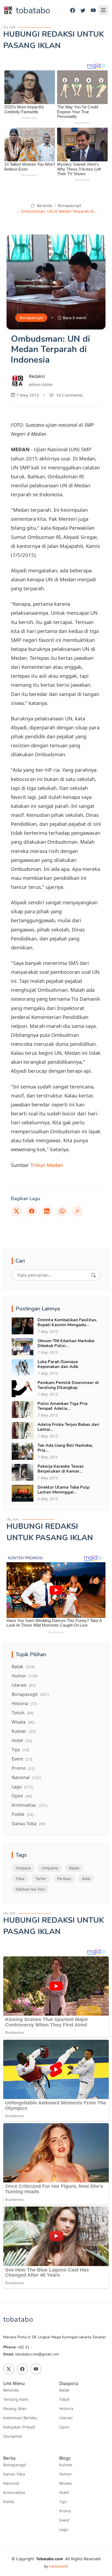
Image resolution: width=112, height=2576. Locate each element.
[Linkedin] (47, 1211)
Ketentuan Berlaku (20, 2418)
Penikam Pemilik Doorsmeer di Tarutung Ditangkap (68, 1385)
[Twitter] (83, 10)
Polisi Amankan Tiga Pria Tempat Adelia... (63, 1406)
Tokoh (23, 1713)
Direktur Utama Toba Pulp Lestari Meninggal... (63, 1490)
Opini (22, 1796)
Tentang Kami (16, 2399)
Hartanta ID (58, 2566)
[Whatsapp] (62, 1211)
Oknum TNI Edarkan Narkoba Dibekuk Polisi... (66, 1343)
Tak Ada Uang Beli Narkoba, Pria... (65, 1448)
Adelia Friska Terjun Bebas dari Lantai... (68, 1427)
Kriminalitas (29, 1805)
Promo (23, 1768)
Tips (20, 1750)
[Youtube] (93, 10)
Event (22, 1759)
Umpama (50, 1868)
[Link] (77, 1211)
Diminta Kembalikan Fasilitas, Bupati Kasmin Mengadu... (67, 1322)
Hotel (22, 1740)
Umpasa (23, 1868)
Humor (25, 1676)
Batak (23, 1667)
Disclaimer (13, 2436)
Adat (86, 1879)
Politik (23, 1814)
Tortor (41, 1879)
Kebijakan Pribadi (19, 2427)
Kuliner (24, 1731)
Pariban (64, 1879)
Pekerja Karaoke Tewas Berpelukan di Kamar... (61, 1469)
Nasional (26, 1777)
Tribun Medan (47, 1165)
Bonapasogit (70, 205)
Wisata (23, 1722)
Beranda (44, 205)
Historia (24, 1703)
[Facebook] (73, 10)
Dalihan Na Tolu (30, 1889)
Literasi (24, 1685)
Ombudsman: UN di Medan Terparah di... (59, 211)
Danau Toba (29, 1824)
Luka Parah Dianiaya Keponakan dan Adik (58, 1364)
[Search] (94, 1275)
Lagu (22, 1787)
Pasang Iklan (15, 2409)
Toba (20, 1879)
